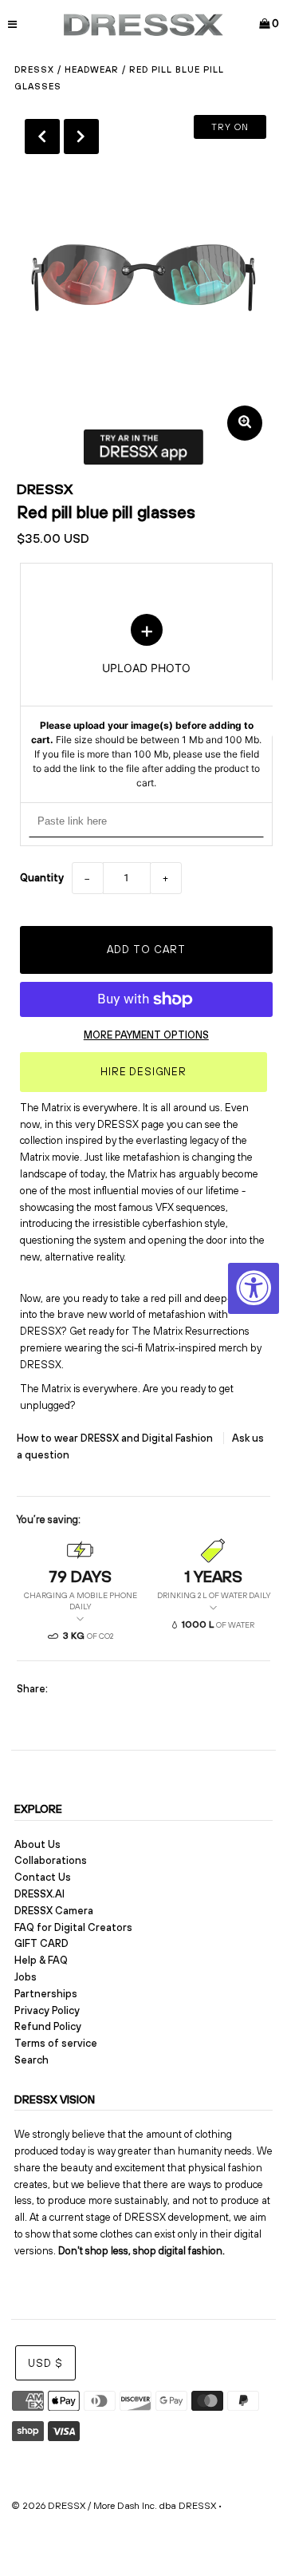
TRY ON (230, 127)
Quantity (42, 878)
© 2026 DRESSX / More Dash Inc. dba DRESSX (114, 2506)
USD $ (45, 2363)
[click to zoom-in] (245, 423)
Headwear (92, 69)
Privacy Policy (47, 2010)
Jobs (26, 1977)
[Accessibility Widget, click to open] (254, 1288)
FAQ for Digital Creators (73, 1927)
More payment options (146, 1035)
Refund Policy (48, 2026)
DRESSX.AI (39, 1894)
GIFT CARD (41, 1943)
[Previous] (42, 137)
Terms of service (56, 2043)
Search (31, 2060)
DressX (34, 69)
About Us (37, 1844)
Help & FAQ (41, 1960)
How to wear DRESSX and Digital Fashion (116, 1438)
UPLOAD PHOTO (146, 702)
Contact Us (43, 1877)
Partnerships (46, 1994)
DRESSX (45, 489)
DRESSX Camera (54, 1911)
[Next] (81, 137)
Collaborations (51, 1860)
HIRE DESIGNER (143, 1072)
